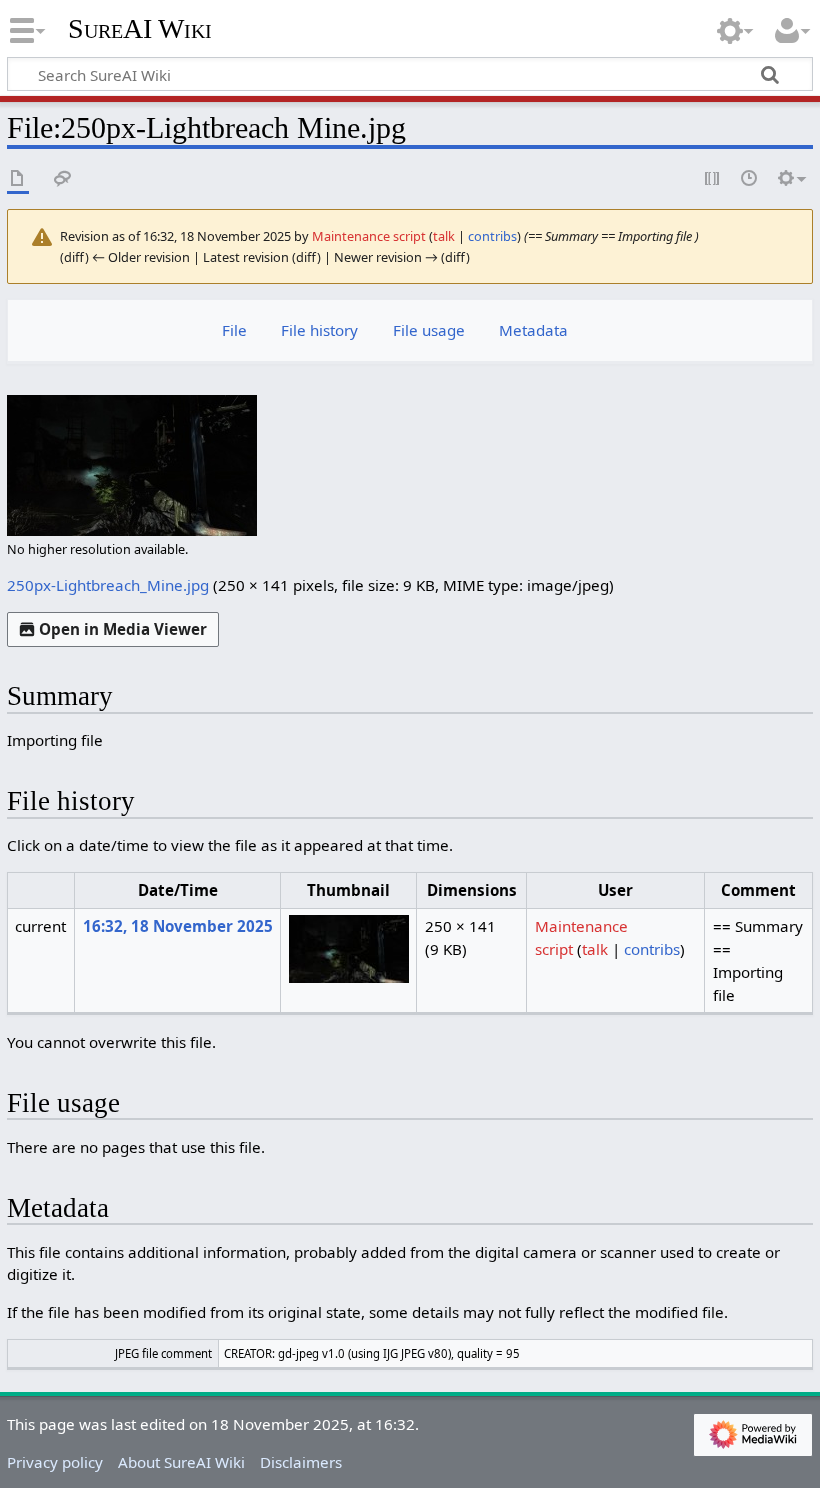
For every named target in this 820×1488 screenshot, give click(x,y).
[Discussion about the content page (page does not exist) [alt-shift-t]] (63, 179)
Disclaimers (301, 1462)
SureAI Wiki (140, 29)
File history (319, 330)
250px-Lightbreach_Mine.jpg (108, 585)
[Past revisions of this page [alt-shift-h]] (750, 179)
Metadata (533, 330)
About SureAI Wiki (181, 1462)
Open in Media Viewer (123, 629)
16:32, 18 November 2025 (178, 926)
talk (444, 236)
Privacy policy (55, 1462)
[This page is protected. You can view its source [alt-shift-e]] (713, 179)
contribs (492, 236)
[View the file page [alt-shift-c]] (18, 179)
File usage (429, 330)
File (234, 330)
